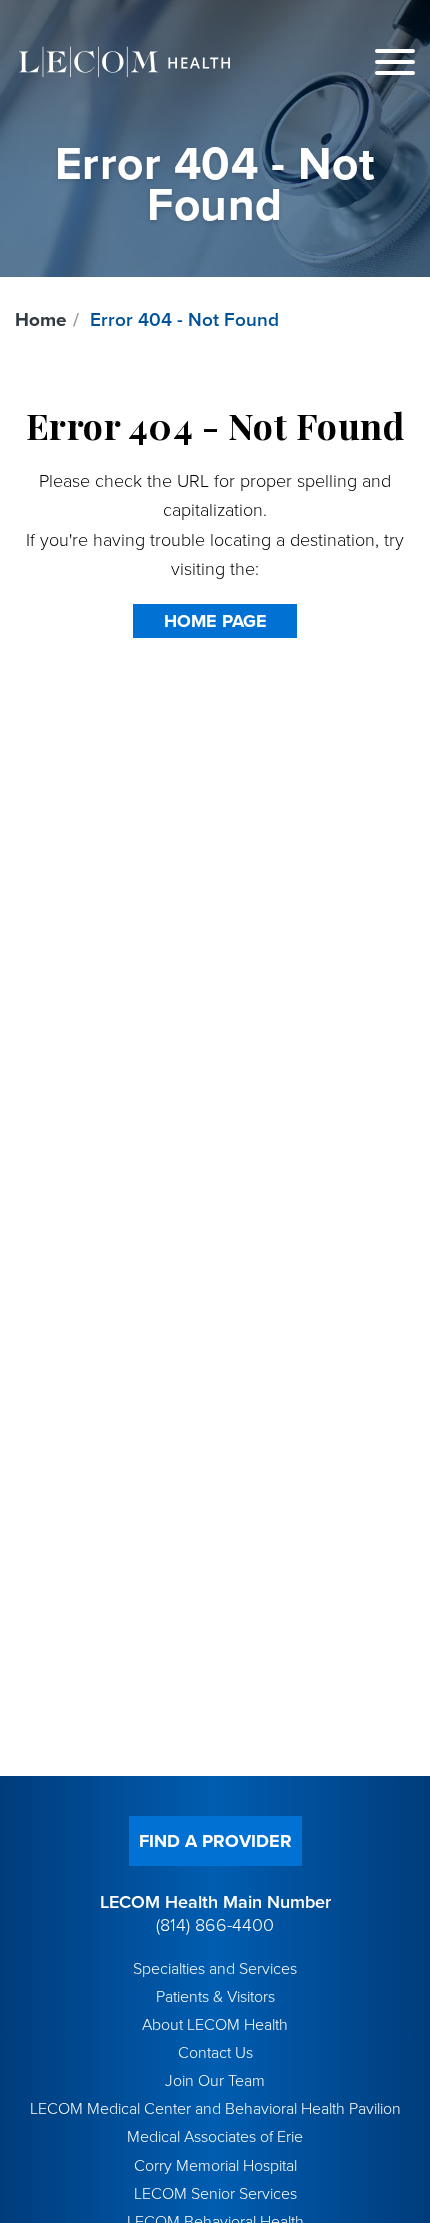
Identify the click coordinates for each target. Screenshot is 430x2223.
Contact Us (215, 2053)
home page (215, 621)
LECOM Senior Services (215, 2194)
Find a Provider (215, 1841)
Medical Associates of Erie (215, 2137)
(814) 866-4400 (215, 1925)
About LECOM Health (215, 2025)
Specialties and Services (215, 1969)
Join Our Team (215, 2081)
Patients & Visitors (215, 1997)
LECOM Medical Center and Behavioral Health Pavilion (215, 2109)
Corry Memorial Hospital (215, 2166)
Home (41, 320)
